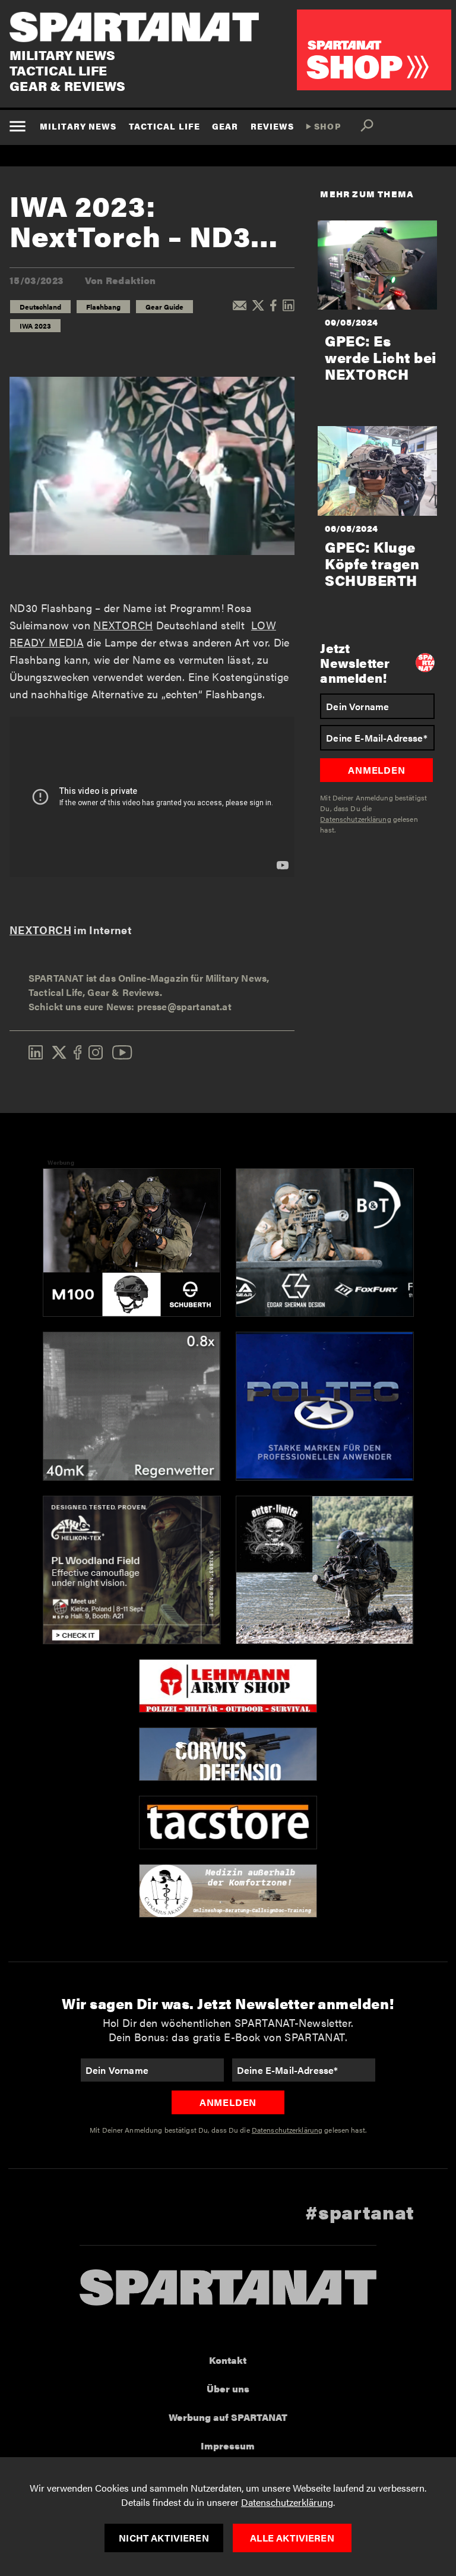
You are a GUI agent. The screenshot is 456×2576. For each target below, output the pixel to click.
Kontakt (228, 2360)
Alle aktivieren (292, 2538)
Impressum (228, 2446)
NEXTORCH (123, 625)
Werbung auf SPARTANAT (228, 2417)
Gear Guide (164, 307)
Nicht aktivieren (164, 2538)
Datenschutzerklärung (287, 2502)
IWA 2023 (35, 326)
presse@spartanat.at (184, 1006)
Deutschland (40, 307)
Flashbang (103, 307)
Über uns (228, 2389)
